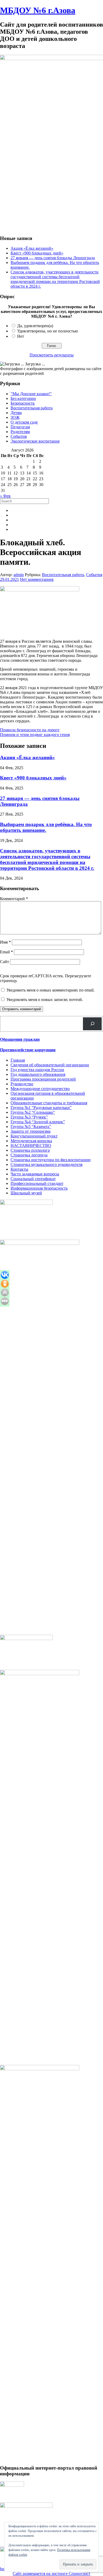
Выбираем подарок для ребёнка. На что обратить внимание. (46, 827)
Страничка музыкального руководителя (46, 1164)
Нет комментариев (37, 579)
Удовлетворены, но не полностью (48, 331)
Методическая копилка (31, 1141)
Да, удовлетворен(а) (35, 326)
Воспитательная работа (32, 408)
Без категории (23, 398)
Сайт (4, 962)
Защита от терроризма (31, 1131)
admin (19, 575)
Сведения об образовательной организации (50, 1065)
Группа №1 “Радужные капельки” (41, 1108)
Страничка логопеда (29, 1155)
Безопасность (23, 403)
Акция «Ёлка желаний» (32, 248)
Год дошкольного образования (38, 1074)
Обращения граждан (20, 1039)
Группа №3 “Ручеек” (29, 1117)
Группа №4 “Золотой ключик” (38, 1122)
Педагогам (20, 427)
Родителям (20, 432)
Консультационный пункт (34, 1136)
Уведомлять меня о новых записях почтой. (45, 1000)
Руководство (22, 1084)
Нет (21, 336)
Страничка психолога (30, 1150)
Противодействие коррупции (28, 1050)
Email (6, 952)
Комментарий (14, 899)
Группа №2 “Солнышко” (33, 1112)
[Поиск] (92, 1024)
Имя (5, 942)
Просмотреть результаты (52, 355)
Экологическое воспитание (35, 441)
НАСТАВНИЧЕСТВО (31, 1145)
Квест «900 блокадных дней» (37, 253)
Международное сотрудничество (40, 1089)
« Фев (5, 496)
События (19, 436)
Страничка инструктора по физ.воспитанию (51, 1160)
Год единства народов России (37, 1070)
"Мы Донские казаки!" (31, 394)
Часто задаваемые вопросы (35, 1174)
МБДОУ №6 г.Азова (38, 10)
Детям (16, 413)
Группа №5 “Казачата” (31, 1127)
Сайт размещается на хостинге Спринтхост (51, 2573)
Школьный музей (26, 1193)
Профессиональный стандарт (37, 1183)
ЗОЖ (15, 417)
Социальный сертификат (33, 1179)
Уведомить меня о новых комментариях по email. (50, 990)
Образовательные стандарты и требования (49, 1103)
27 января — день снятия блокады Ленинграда (53, 258)
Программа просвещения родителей (43, 1079)
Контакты (19, 1169)
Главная (18, 1060)
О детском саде (24, 422)
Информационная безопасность (39, 1188)
